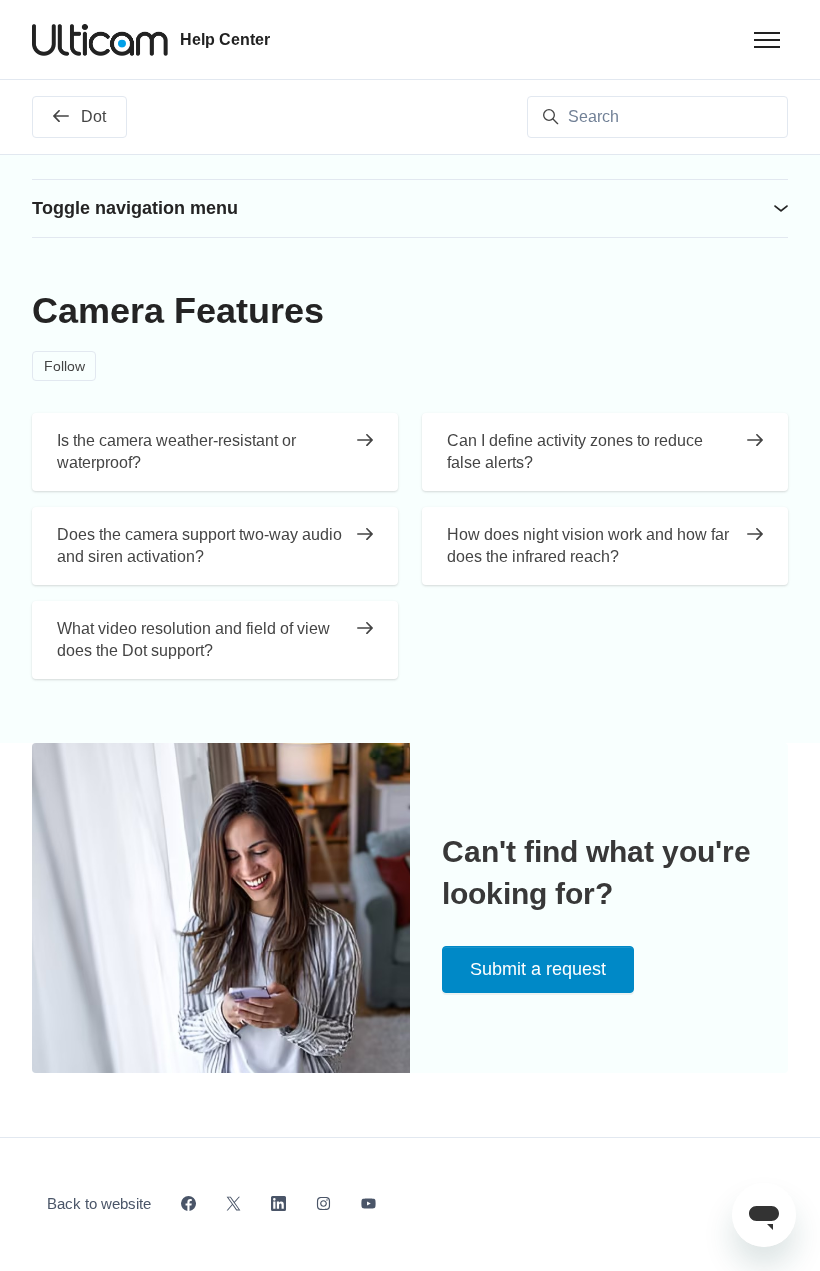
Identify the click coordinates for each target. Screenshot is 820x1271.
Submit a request (538, 969)
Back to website (99, 1203)
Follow (64, 366)
